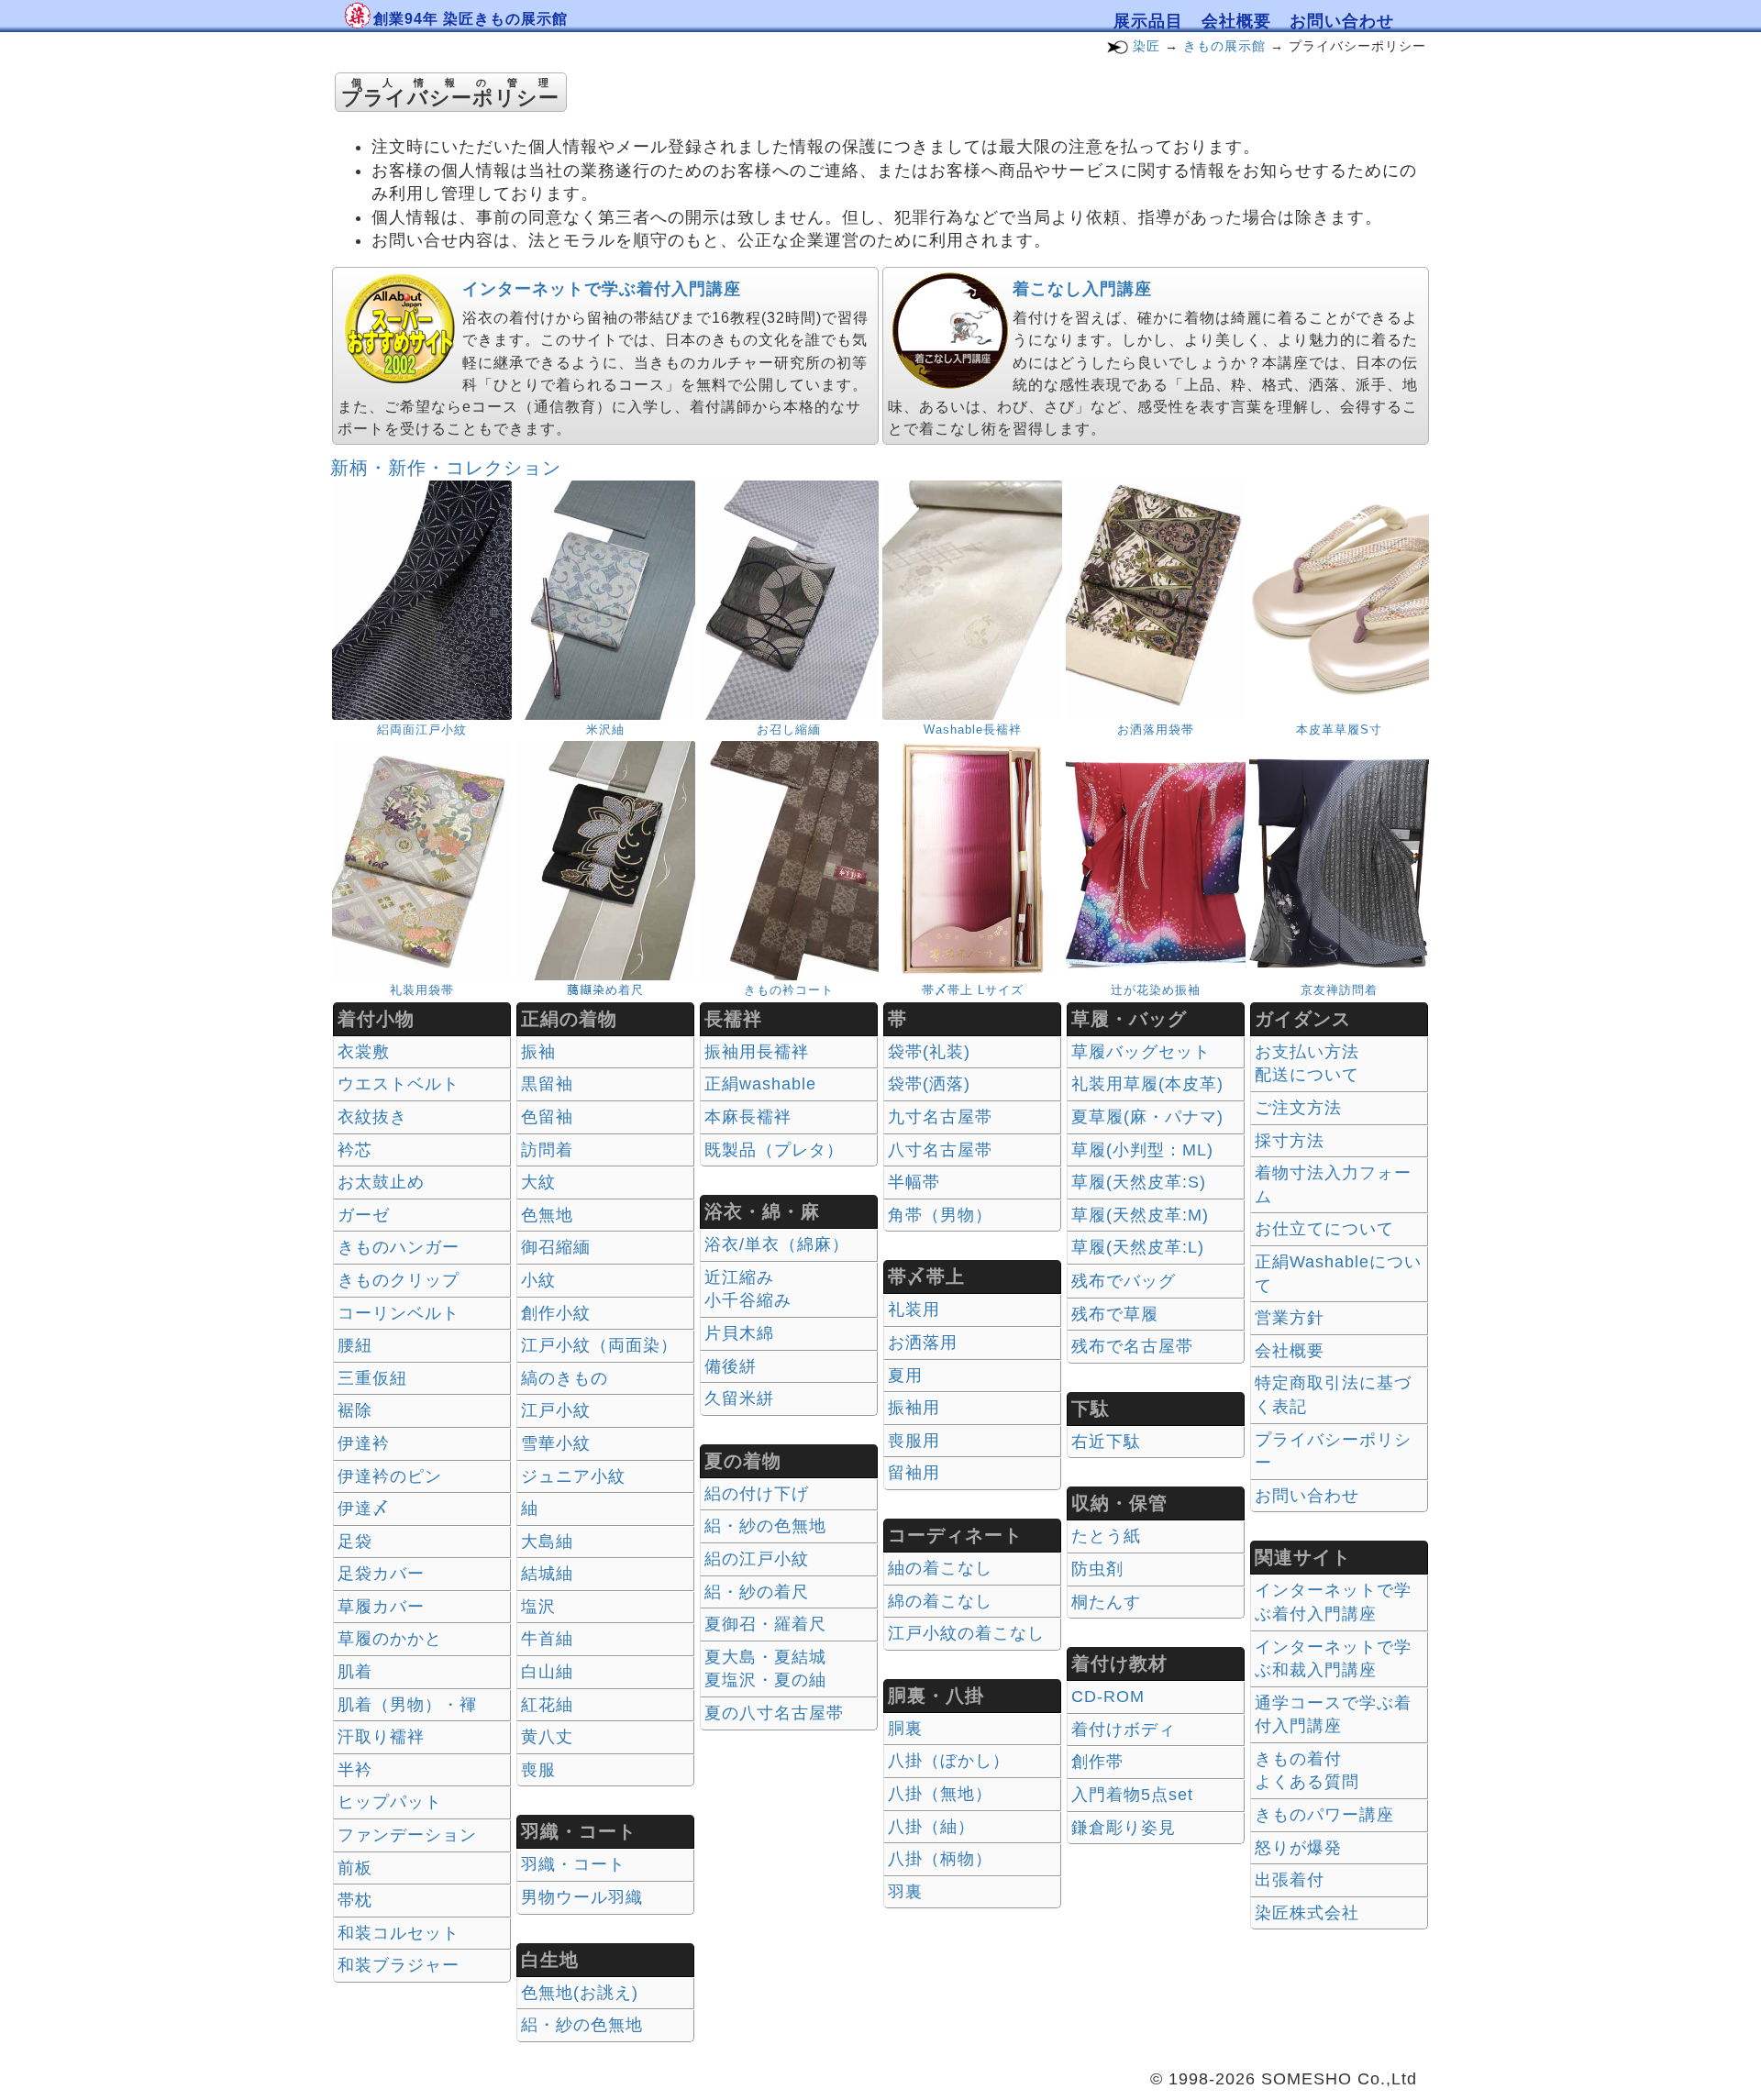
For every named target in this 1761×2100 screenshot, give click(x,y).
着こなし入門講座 (1082, 289)
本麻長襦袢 (748, 1117)
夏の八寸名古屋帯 (774, 1713)
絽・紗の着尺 (757, 1592)
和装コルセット (399, 1933)
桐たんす (1106, 1602)
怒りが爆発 (1298, 1848)
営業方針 (1290, 1318)
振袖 (538, 1052)
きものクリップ (399, 1280)
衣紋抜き (372, 1117)
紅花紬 (547, 1705)
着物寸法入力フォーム (1333, 1185)
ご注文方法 (1298, 1108)
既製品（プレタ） (774, 1150)
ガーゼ (364, 1215)
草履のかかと (390, 1639)
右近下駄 (1106, 1442)
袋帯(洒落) (929, 1084)
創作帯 (1097, 1762)
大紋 (538, 1182)
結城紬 (547, 1574)
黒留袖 (547, 1084)
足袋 (355, 1542)
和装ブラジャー (399, 1965)
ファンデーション (407, 1835)
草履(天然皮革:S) (1139, 1182)
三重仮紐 (372, 1378)
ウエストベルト (399, 1084)
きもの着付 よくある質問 (1307, 1771)
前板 (355, 1868)
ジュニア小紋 (573, 1476)
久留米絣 (739, 1398)
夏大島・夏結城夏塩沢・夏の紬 (765, 1669)
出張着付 (1290, 1880)
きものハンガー (399, 1247)
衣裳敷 (364, 1052)
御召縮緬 (556, 1247)
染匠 (1146, 46)
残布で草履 (1115, 1314)
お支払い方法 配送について (1307, 1064)
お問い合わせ (1342, 21)
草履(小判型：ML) (1142, 1150)
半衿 (355, 1770)
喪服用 (914, 1441)
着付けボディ (1124, 1730)
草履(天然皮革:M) (1140, 1215)
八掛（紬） (931, 1827)
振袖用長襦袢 (757, 1052)
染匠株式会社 (1307, 1913)
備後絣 (731, 1366)
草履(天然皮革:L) (1138, 1247)
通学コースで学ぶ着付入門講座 (1333, 1715)
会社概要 (1236, 21)
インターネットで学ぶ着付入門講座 (602, 289)
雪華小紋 (556, 1443)
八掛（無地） (940, 1794)
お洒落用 (923, 1343)
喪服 (538, 1770)
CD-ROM (1108, 1697)
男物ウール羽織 (582, 1897)
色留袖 (547, 1117)
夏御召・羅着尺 (765, 1624)
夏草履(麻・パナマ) (1147, 1117)
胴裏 (905, 1729)
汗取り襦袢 (381, 1737)
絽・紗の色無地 (582, 2025)
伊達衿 (364, 1443)
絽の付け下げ (757, 1494)
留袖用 (914, 1473)
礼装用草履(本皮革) (1147, 1084)
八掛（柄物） (940, 1859)
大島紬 (547, 1542)
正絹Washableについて (1338, 1274)
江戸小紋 (556, 1410)
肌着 (355, 1672)
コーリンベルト (399, 1313)
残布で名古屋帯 (1132, 1346)
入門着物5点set (1132, 1795)
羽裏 (905, 1892)
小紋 (538, 1280)
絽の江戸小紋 (757, 1559)
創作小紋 (556, 1313)
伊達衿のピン (390, 1476)
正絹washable (760, 1084)
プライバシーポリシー (1333, 1452)
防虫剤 (1097, 1569)
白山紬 (547, 1672)
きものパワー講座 (1324, 1815)
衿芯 (355, 1150)
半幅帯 (914, 1182)
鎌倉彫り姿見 (1124, 1828)
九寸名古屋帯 (940, 1117)
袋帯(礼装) (929, 1052)
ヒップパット (390, 1802)
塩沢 (538, 1607)
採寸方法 (1290, 1141)
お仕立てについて (1324, 1229)
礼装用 (914, 1310)
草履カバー (381, 1607)
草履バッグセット (1141, 1052)
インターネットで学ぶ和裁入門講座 (1333, 1659)
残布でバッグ (1124, 1281)
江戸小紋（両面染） (599, 1345)
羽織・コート (573, 1864)
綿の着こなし (940, 1601)
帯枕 (355, 1900)
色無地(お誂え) (580, 1993)
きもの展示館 (1224, 46)
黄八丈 (547, 1737)
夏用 (905, 1376)
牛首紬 (547, 1639)
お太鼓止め (381, 1182)
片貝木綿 (739, 1333)
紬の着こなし (940, 1568)
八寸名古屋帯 (940, 1150)
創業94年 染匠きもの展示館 (471, 19)
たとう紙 (1106, 1536)
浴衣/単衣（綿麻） (777, 1244)
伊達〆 (364, 1509)
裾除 (355, 1410)
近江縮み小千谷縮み (748, 1289)
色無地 (547, 1215)
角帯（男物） (940, 1215)
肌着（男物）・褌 (407, 1705)
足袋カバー (381, 1574)
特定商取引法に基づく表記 (1333, 1395)
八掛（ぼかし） (949, 1761)
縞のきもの (565, 1378)
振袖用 (914, 1408)
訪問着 (547, 1150)
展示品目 (1148, 21)
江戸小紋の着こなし (966, 1633)
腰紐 (355, 1345)
